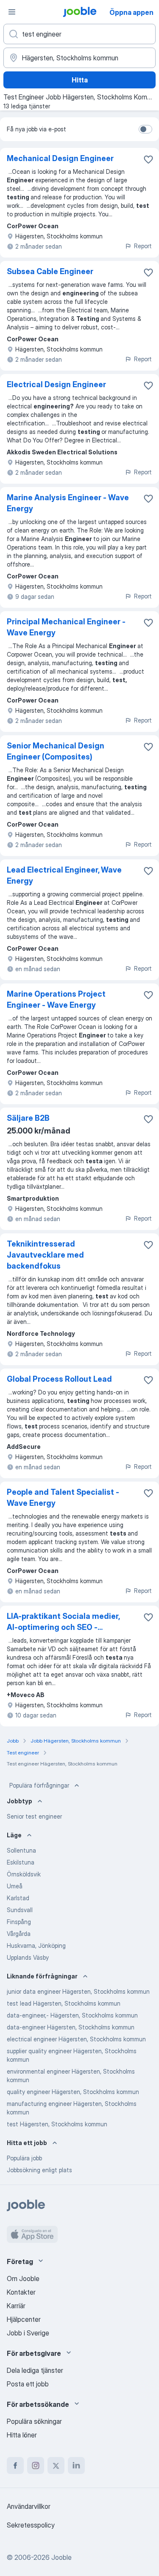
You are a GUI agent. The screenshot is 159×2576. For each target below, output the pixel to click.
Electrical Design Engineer (56, 384)
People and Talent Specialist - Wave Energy (63, 1498)
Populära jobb (24, 2158)
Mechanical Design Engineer (60, 158)
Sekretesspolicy (31, 2525)
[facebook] (15, 2465)
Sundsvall (20, 1910)
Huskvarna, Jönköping (36, 1945)
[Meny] (12, 12)
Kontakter (21, 2292)
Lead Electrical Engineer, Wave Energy (64, 875)
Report (143, 246)
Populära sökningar (34, 2421)
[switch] (145, 129)
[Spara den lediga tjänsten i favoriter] (148, 159)
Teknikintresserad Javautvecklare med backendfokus (45, 1255)
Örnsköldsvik (24, 1874)
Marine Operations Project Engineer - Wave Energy (56, 999)
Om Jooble (23, 2278)
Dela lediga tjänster (35, 2370)
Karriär (16, 2306)
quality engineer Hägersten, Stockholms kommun (73, 2092)
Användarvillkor (29, 2506)
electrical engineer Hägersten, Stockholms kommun (76, 2039)
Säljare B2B (28, 1118)
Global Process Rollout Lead (59, 1379)
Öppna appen (131, 12)
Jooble (61, 2557)
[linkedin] (76, 2465)
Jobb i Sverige (28, 2333)
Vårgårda (19, 1934)
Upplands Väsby (28, 1957)
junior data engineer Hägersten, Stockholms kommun (78, 1991)
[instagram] (36, 2465)
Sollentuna (21, 1850)
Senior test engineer (34, 1816)
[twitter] (56, 2465)
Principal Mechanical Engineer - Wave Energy (66, 627)
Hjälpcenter (24, 2319)
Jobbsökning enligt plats (39, 2170)
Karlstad (18, 1898)
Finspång (19, 1922)
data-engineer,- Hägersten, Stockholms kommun (72, 2015)
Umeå (15, 1886)
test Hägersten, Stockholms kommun (57, 2124)
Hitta (80, 80)
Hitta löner (22, 2435)
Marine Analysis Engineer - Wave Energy (68, 503)
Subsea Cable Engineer (50, 271)
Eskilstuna (21, 1862)
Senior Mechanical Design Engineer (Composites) (56, 751)
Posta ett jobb (28, 2384)
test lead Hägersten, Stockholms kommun (64, 2003)
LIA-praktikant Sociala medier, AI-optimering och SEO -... (63, 1622)
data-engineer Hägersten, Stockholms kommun (71, 2027)
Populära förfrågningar (39, 1785)
